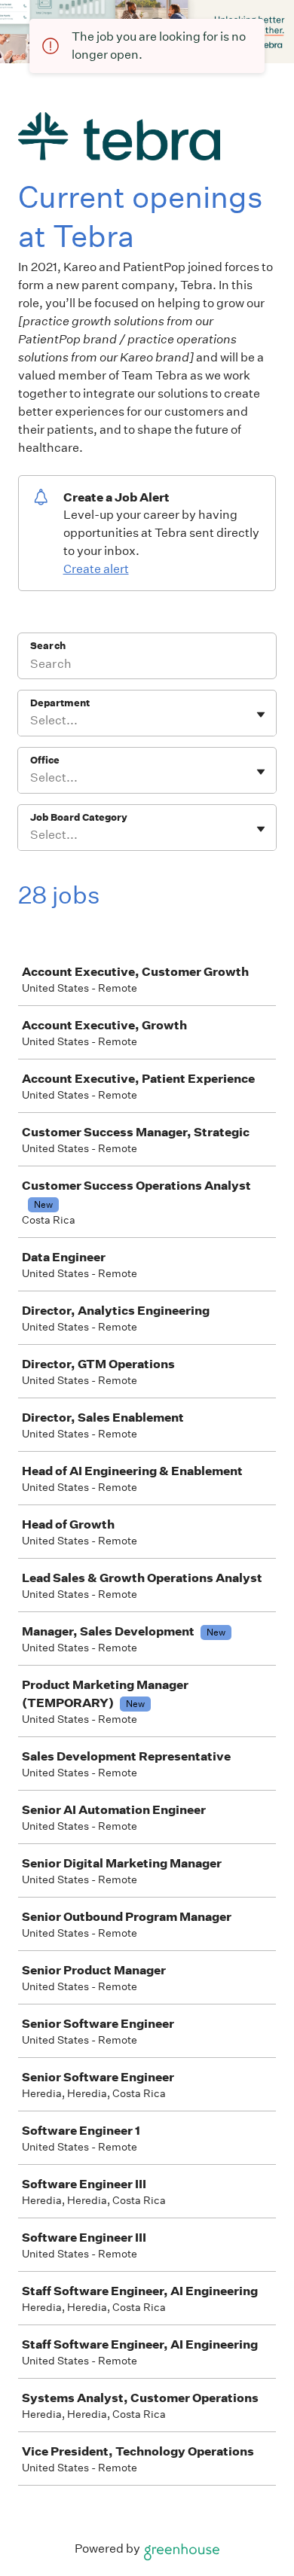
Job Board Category (79, 817)
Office (45, 760)
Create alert (96, 569)
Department (60, 703)
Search (48, 646)
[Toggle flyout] (261, 715)
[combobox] (31, 721)
